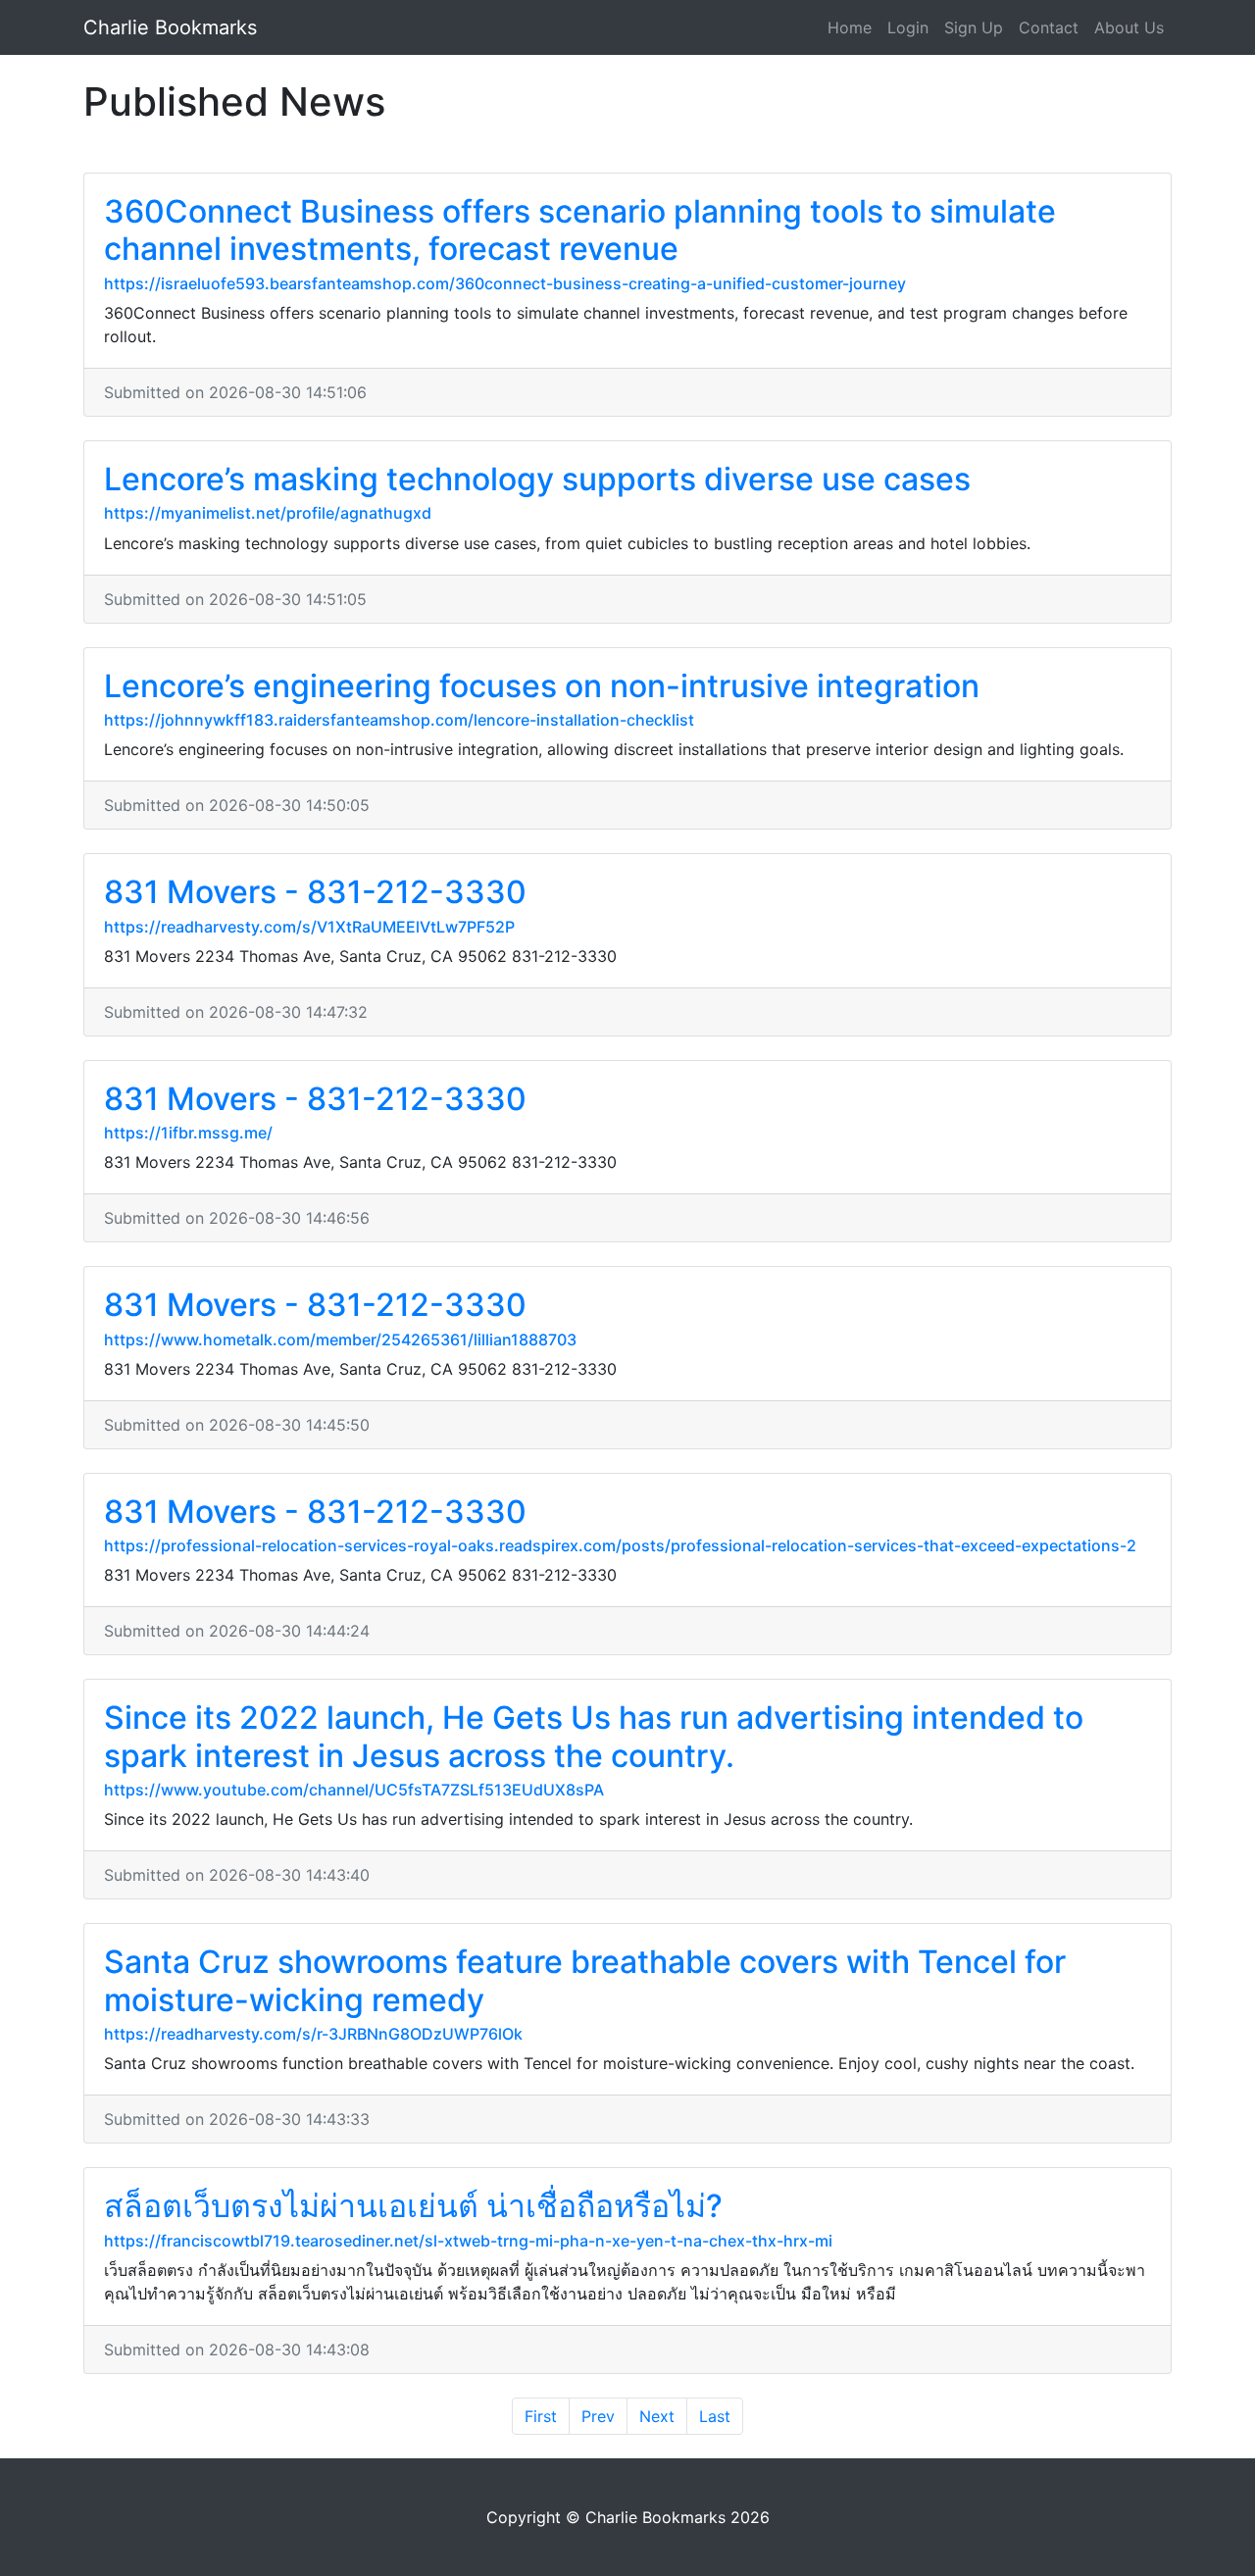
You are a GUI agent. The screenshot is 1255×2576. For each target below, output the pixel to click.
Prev (598, 2416)
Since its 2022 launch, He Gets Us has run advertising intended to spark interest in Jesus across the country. (594, 1736)
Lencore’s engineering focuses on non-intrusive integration (542, 686)
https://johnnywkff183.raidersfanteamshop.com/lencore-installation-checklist (399, 720)
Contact (1049, 27)
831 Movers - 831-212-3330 (315, 892)
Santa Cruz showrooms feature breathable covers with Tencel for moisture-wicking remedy (585, 1980)
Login (908, 27)
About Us (1129, 27)
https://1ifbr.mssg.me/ (188, 1133)
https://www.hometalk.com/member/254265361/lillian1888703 (340, 1339)
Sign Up (974, 27)
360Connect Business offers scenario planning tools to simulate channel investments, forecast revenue (580, 230)
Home (850, 27)
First (541, 2416)
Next (657, 2416)
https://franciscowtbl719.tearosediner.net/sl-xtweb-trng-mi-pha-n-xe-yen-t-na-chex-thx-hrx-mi (468, 2241)
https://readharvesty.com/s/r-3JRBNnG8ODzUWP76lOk (313, 2034)
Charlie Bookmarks (170, 27)
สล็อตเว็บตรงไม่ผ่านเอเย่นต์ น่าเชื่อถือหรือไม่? (413, 2206)
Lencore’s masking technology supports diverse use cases (537, 479)
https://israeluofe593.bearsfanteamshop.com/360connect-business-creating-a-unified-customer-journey (505, 283)
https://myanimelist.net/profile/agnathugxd (268, 513)
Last (715, 2416)
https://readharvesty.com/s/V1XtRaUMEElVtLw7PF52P (309, 927)
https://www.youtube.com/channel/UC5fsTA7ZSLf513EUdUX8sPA (354, 1790)
